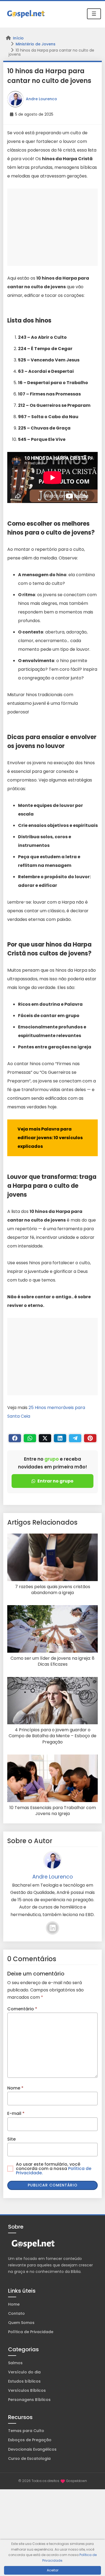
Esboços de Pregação (30, 2440)
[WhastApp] (30, 1438)
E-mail (16, 2113)
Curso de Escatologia (29, 2458)
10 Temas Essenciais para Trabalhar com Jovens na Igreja (53, 1811)
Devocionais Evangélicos (32, 2449)
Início (18, 38)
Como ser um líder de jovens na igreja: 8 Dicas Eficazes (52, 1661)
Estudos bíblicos (24, 2381)
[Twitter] (45, 1438)
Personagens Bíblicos (29, 2400)
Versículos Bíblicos (27, 2390)
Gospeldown (77, 2481)
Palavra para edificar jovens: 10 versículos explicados (50, 1138)
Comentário (22, 2009)
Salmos (15, 2363)
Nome (15, 2088)
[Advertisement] (52, 227)
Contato (16, 2313)
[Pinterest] (90, 1438)
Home (14, 2304)
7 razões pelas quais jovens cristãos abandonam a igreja (53, 1590)
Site (11, 2139)
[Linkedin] (60, 1438)
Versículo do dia (24, 2372)
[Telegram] (75, 1438)
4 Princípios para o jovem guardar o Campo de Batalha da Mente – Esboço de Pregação (52, 1736)
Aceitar (53, 2570)
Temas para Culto (26, 2431)
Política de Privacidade (31, 2332)
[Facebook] (15, 1438)
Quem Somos (21, 2323)
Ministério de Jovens (36, 44)
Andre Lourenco (41, 99)
